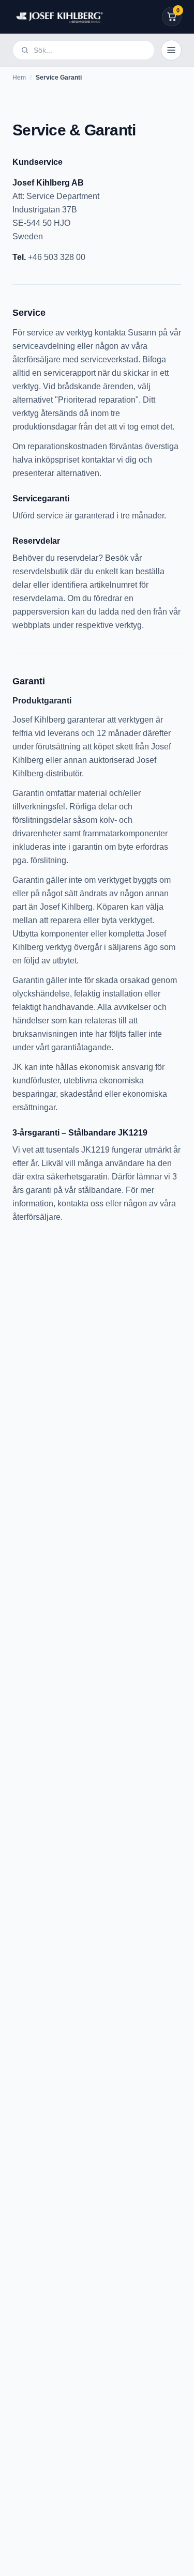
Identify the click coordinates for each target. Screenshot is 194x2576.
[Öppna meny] (171, 50)
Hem (19, 78)
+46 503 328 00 (57, 257)
